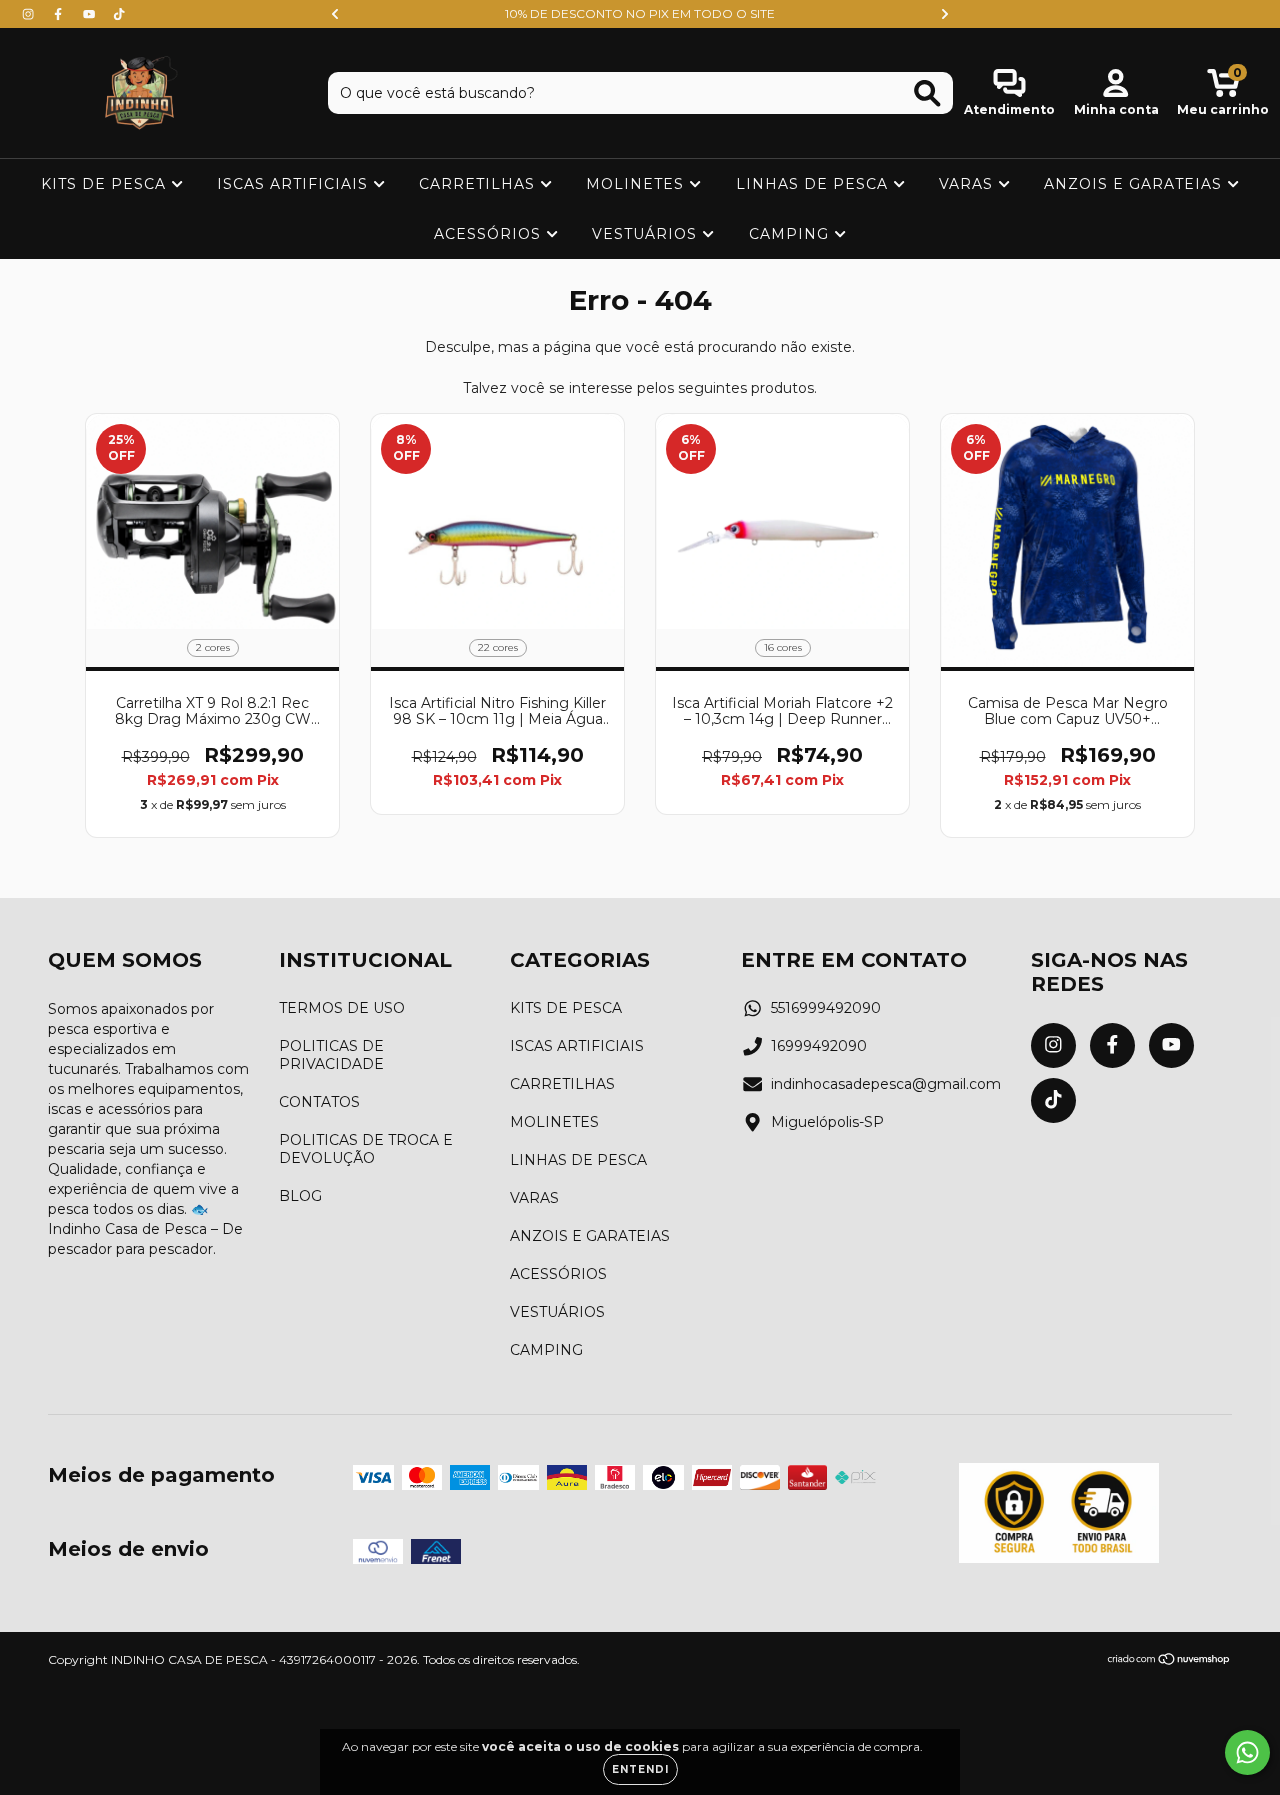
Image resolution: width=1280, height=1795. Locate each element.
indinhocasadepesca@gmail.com (886, 1084)
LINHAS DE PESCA (814, 184)
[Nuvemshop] (1169, 1661)
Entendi (640, 1769)
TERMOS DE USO (342, 1008)
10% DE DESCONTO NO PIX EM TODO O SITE (640, 13)
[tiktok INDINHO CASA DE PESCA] (119, 14)
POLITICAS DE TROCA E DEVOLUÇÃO (366, 1149)
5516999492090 (826, 1008)
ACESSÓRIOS (490, 234)
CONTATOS (319, 1102)
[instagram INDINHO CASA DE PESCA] (30, 14)
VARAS (968, 184)
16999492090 (819, 1046)
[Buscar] (927, 93)
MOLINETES (637, 184)
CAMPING (791, 234)
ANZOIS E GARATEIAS (1135, 184)
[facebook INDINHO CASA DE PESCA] (60, 14)
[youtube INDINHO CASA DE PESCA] (91, 14)
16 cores (783, 647)
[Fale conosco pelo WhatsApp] (1247, 1752)
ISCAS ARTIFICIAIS (295, 184)
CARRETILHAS (479, 184)
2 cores (213, 647)
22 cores (498, 647)
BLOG (300, 1196)
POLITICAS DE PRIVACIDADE (331, 1055)
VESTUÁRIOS (647, 234)
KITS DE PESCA (106, 184)
